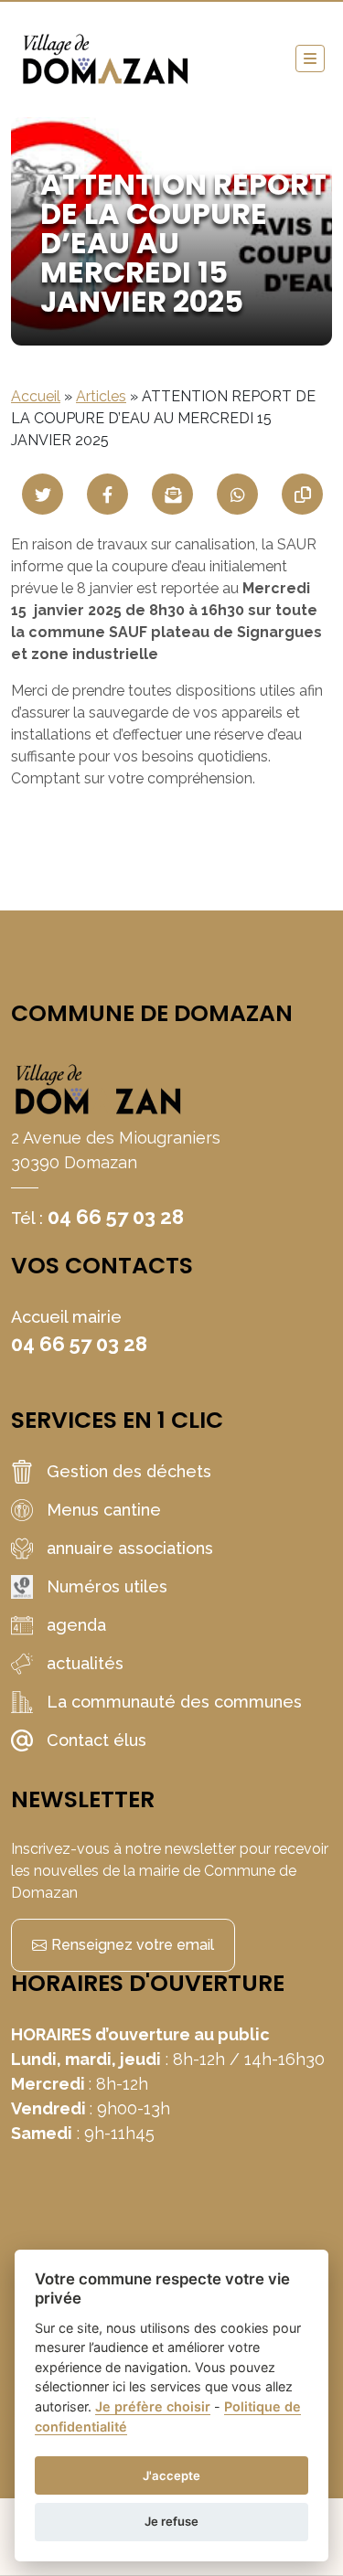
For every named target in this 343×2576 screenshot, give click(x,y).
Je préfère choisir (153, 2406)
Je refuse (171, 2521)
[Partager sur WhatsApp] (237, 494)
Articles (101, 396)
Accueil (36, 396)
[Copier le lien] (302, 494)
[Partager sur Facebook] (107, 494)
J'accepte (171, 2475)
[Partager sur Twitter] (43, 494)
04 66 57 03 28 (116, 1217)
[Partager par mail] (172, 494)
